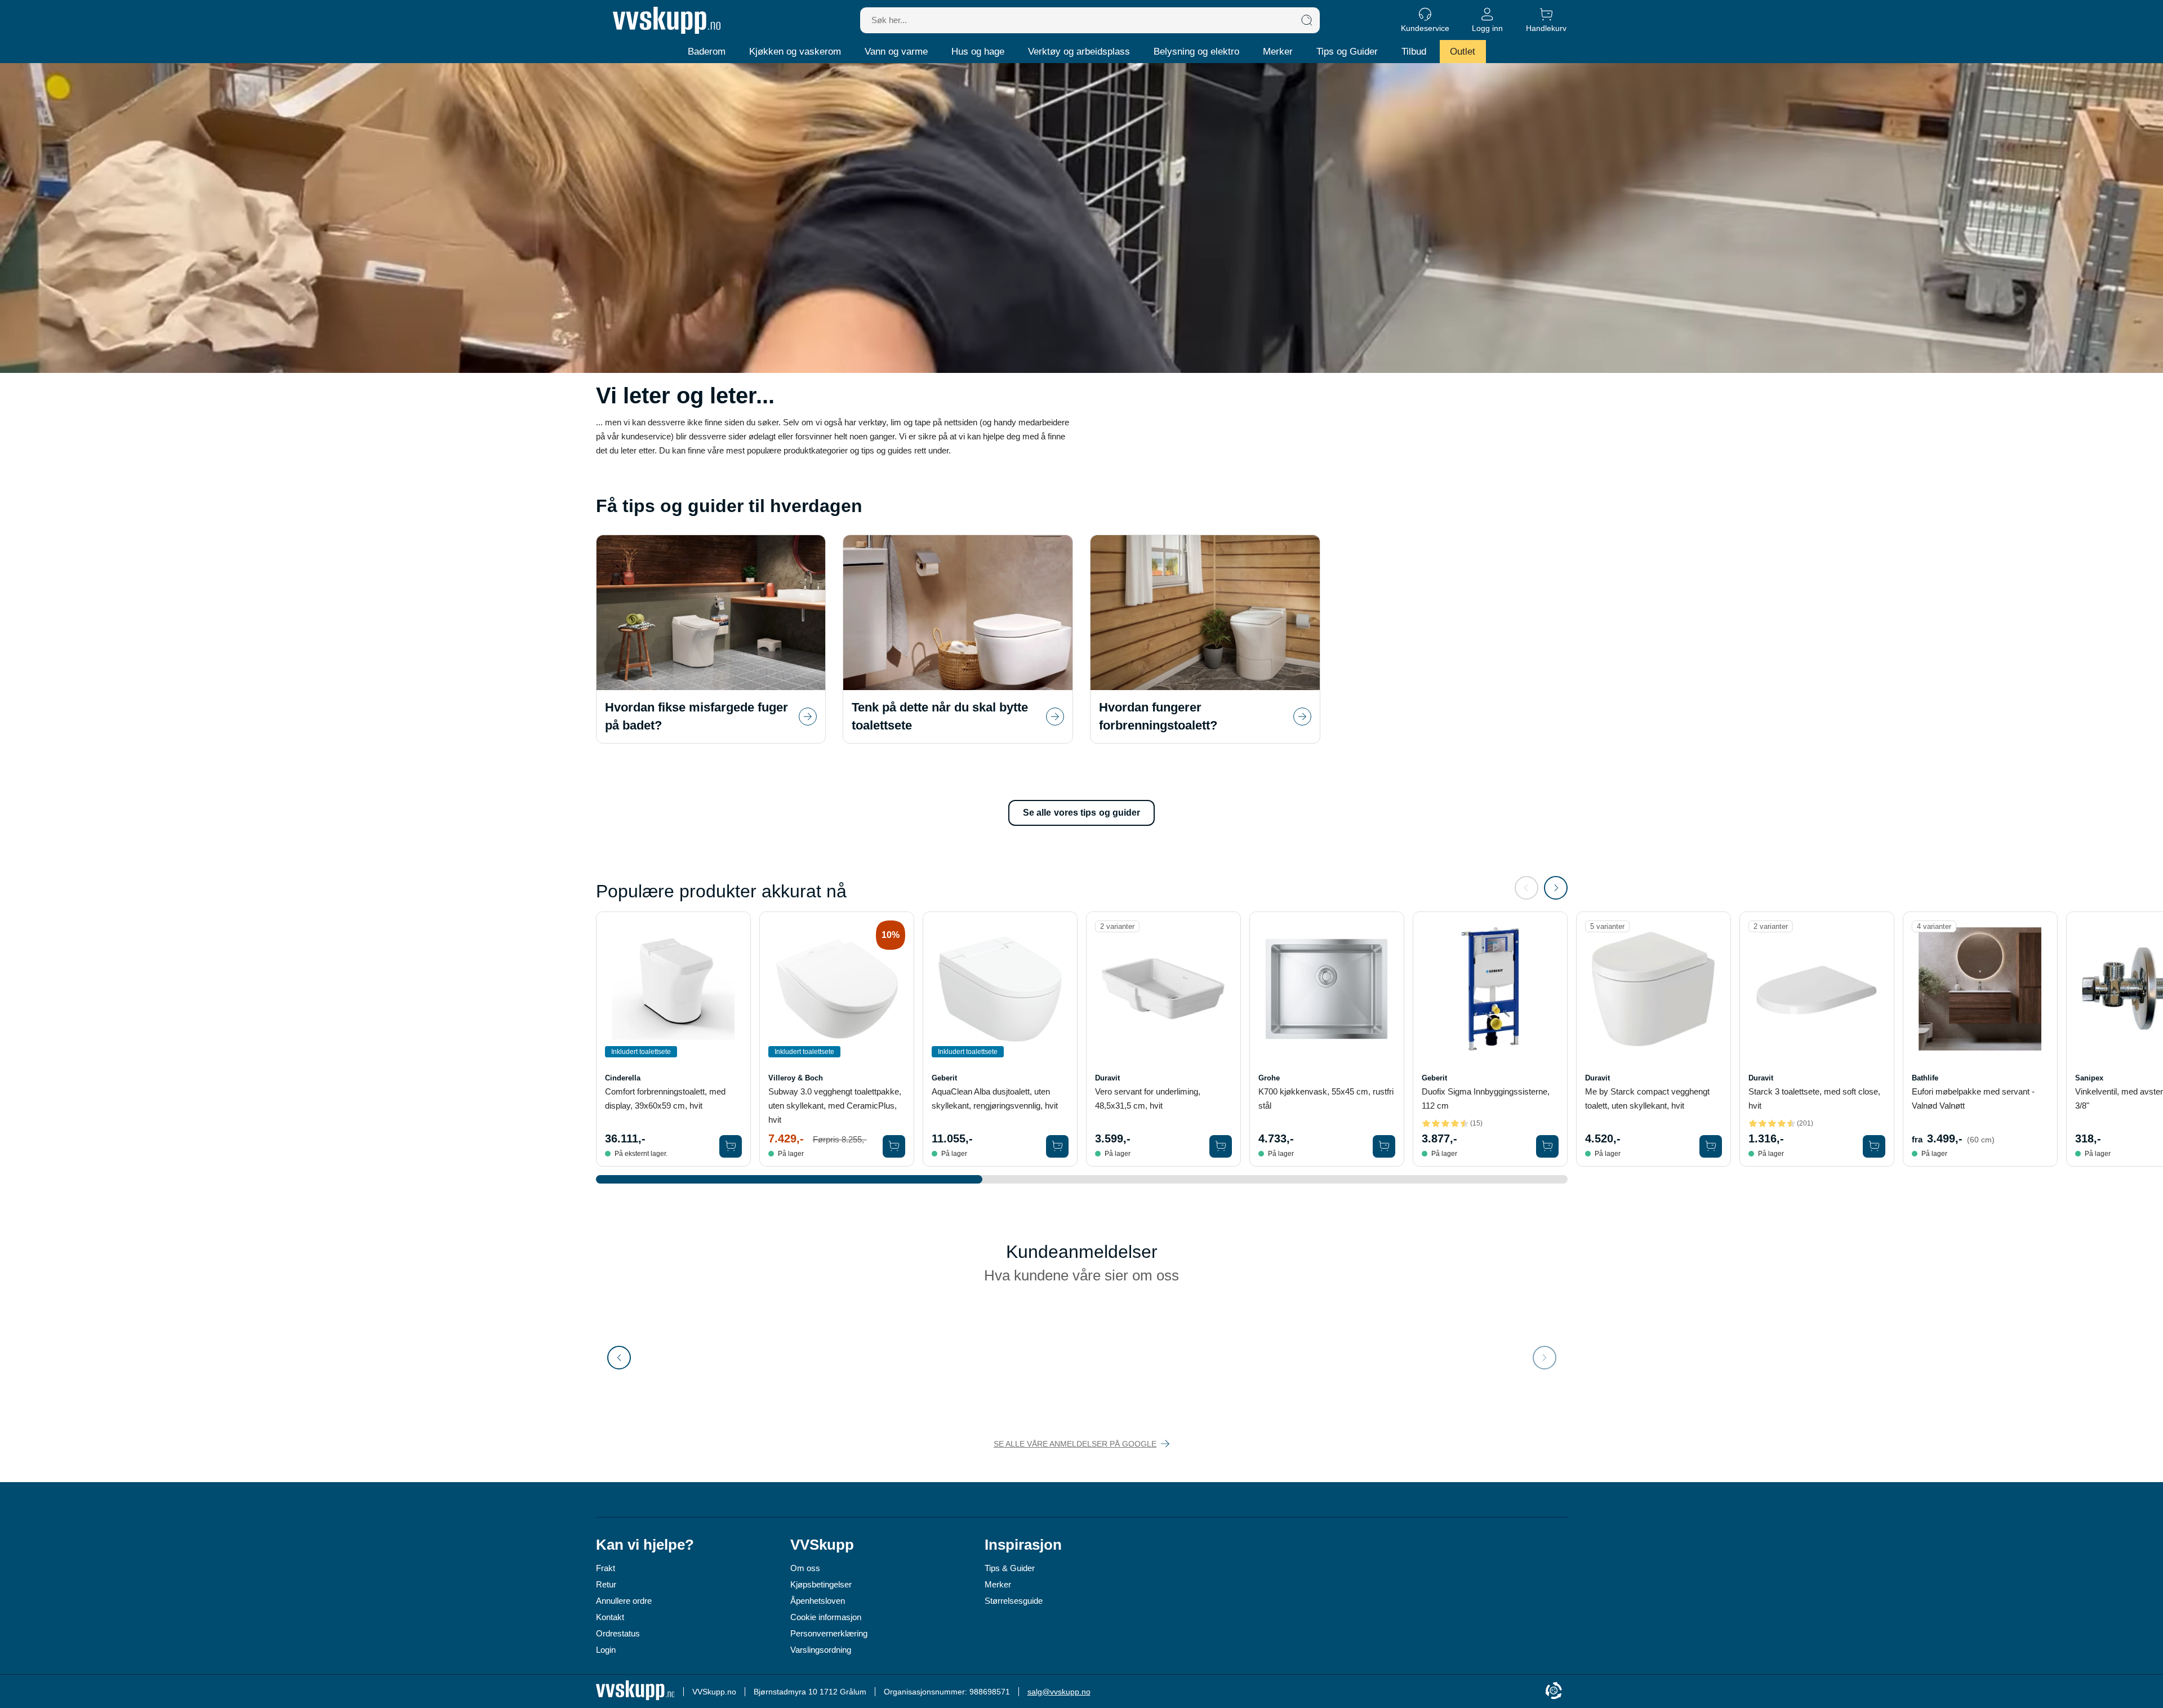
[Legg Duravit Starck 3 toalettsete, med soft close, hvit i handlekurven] (1874, 1146)
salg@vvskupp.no (1059, 1692)
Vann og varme (896, 52)
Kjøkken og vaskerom (795, 52)
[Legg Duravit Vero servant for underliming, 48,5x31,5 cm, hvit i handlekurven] (1221, 1146)
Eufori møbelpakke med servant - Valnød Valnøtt (1973, 1098)
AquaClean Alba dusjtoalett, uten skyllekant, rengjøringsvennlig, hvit (995, 1098)
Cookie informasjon (826, 1617)
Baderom (707, 52)
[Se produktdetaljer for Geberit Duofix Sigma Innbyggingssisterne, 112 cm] (1490, 989)
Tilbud (1414, 52)
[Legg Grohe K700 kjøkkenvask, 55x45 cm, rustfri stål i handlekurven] (1384, 1146)
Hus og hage (978, 52)
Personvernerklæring (829, 1633)
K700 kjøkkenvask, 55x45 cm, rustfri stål (1326, 1098)
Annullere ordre (624, 1601)
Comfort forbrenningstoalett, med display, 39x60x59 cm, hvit (665, 1098)
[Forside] (667, 20)
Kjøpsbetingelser (821, 1584)
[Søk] (1307, 20)
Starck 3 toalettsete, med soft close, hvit (1814, 1098)
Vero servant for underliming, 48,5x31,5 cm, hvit (1148, 1098)
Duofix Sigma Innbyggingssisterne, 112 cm (1486, 1098)
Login (606, 1650)
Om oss (805, 1568)
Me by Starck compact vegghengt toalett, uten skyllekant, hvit (1647, 1098)
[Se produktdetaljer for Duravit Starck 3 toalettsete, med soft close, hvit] (1817, 989)
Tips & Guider (1010, 1568)
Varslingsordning (821, 1650)
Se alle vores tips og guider (1082, 813)
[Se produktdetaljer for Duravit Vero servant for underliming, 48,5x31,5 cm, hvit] (1163, 989)
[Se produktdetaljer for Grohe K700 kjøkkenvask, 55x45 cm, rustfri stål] (1327, 989)
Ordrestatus (618, 1633)
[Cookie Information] (1554, 1691)
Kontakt (610, 1617)
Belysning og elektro (1196, 52)
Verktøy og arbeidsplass (1079, 52)
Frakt (606, 1568)
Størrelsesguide (1014, 1601)
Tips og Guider (1347, 52)
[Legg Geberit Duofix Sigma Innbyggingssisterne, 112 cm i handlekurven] (1547, 1146)
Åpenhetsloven (818, 1601)
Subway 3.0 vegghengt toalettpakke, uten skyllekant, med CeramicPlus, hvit (835, 1106)
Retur (606, 1584)
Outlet (1463, 52)
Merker (1278, 52)
